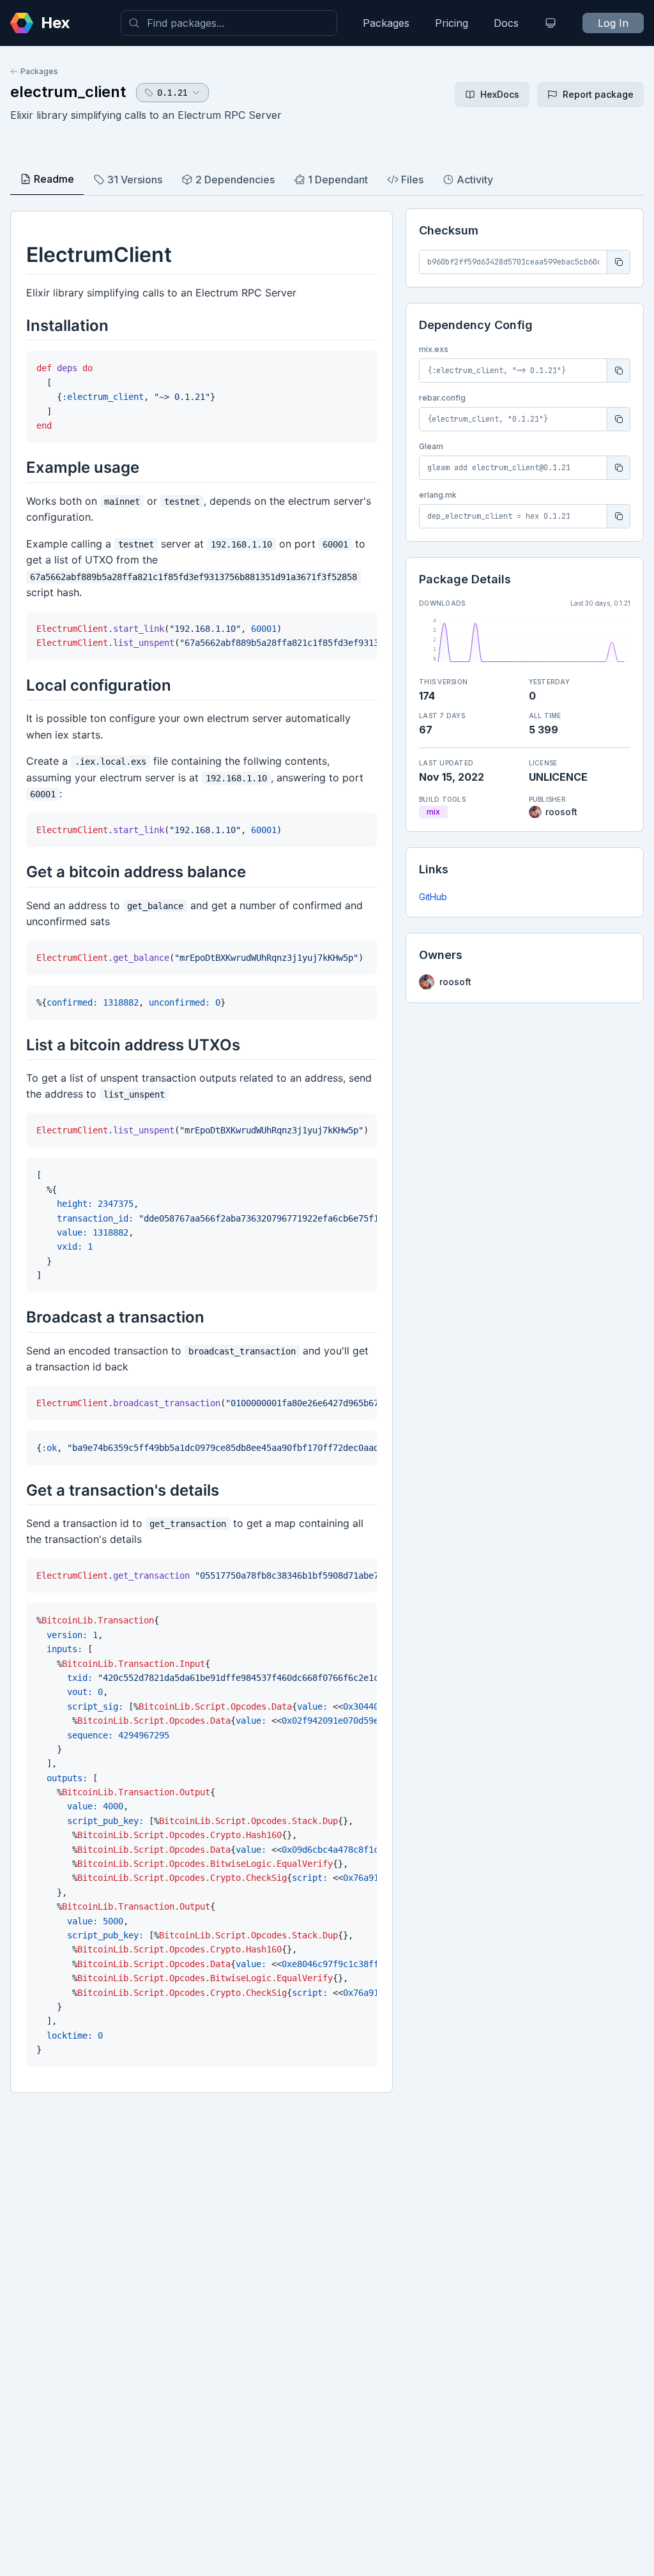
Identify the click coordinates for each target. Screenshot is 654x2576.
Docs (506, 23)
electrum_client (68, 92)
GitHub (433, 897)
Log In (613, 23)
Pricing (452, 23)
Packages (386, 23)
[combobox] (229, 23)
